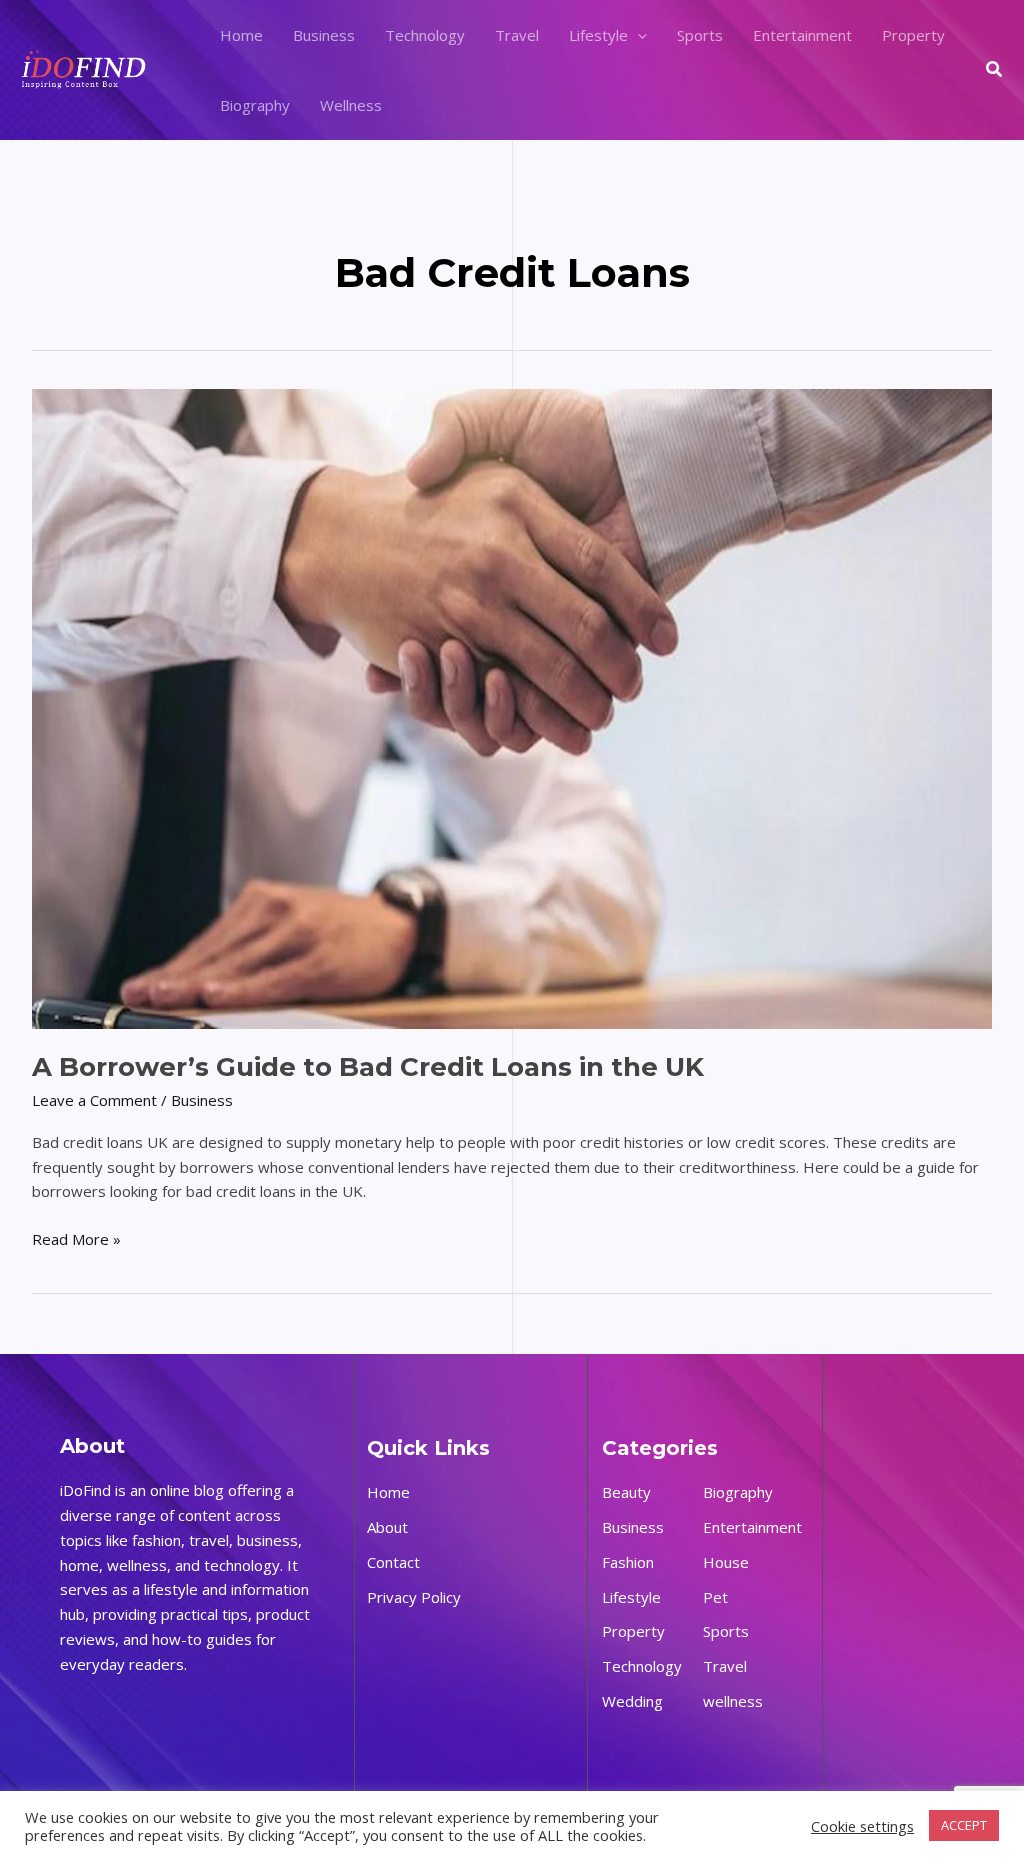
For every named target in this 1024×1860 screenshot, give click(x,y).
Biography (255, 105)
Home (241, 35)
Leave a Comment (94, 1100)
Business (324, 35)
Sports (700, 35)
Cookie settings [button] (862, 1826)
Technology (425, 35)
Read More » (76, 1238)
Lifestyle (598, 35)
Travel (517, 35)
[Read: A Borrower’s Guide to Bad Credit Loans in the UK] (512, 707)
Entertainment (802, 35)
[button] (637, 35)
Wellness (351, 105)
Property (913, 35)
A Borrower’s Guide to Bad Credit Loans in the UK (368, 1067)
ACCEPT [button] (964, 1825)
